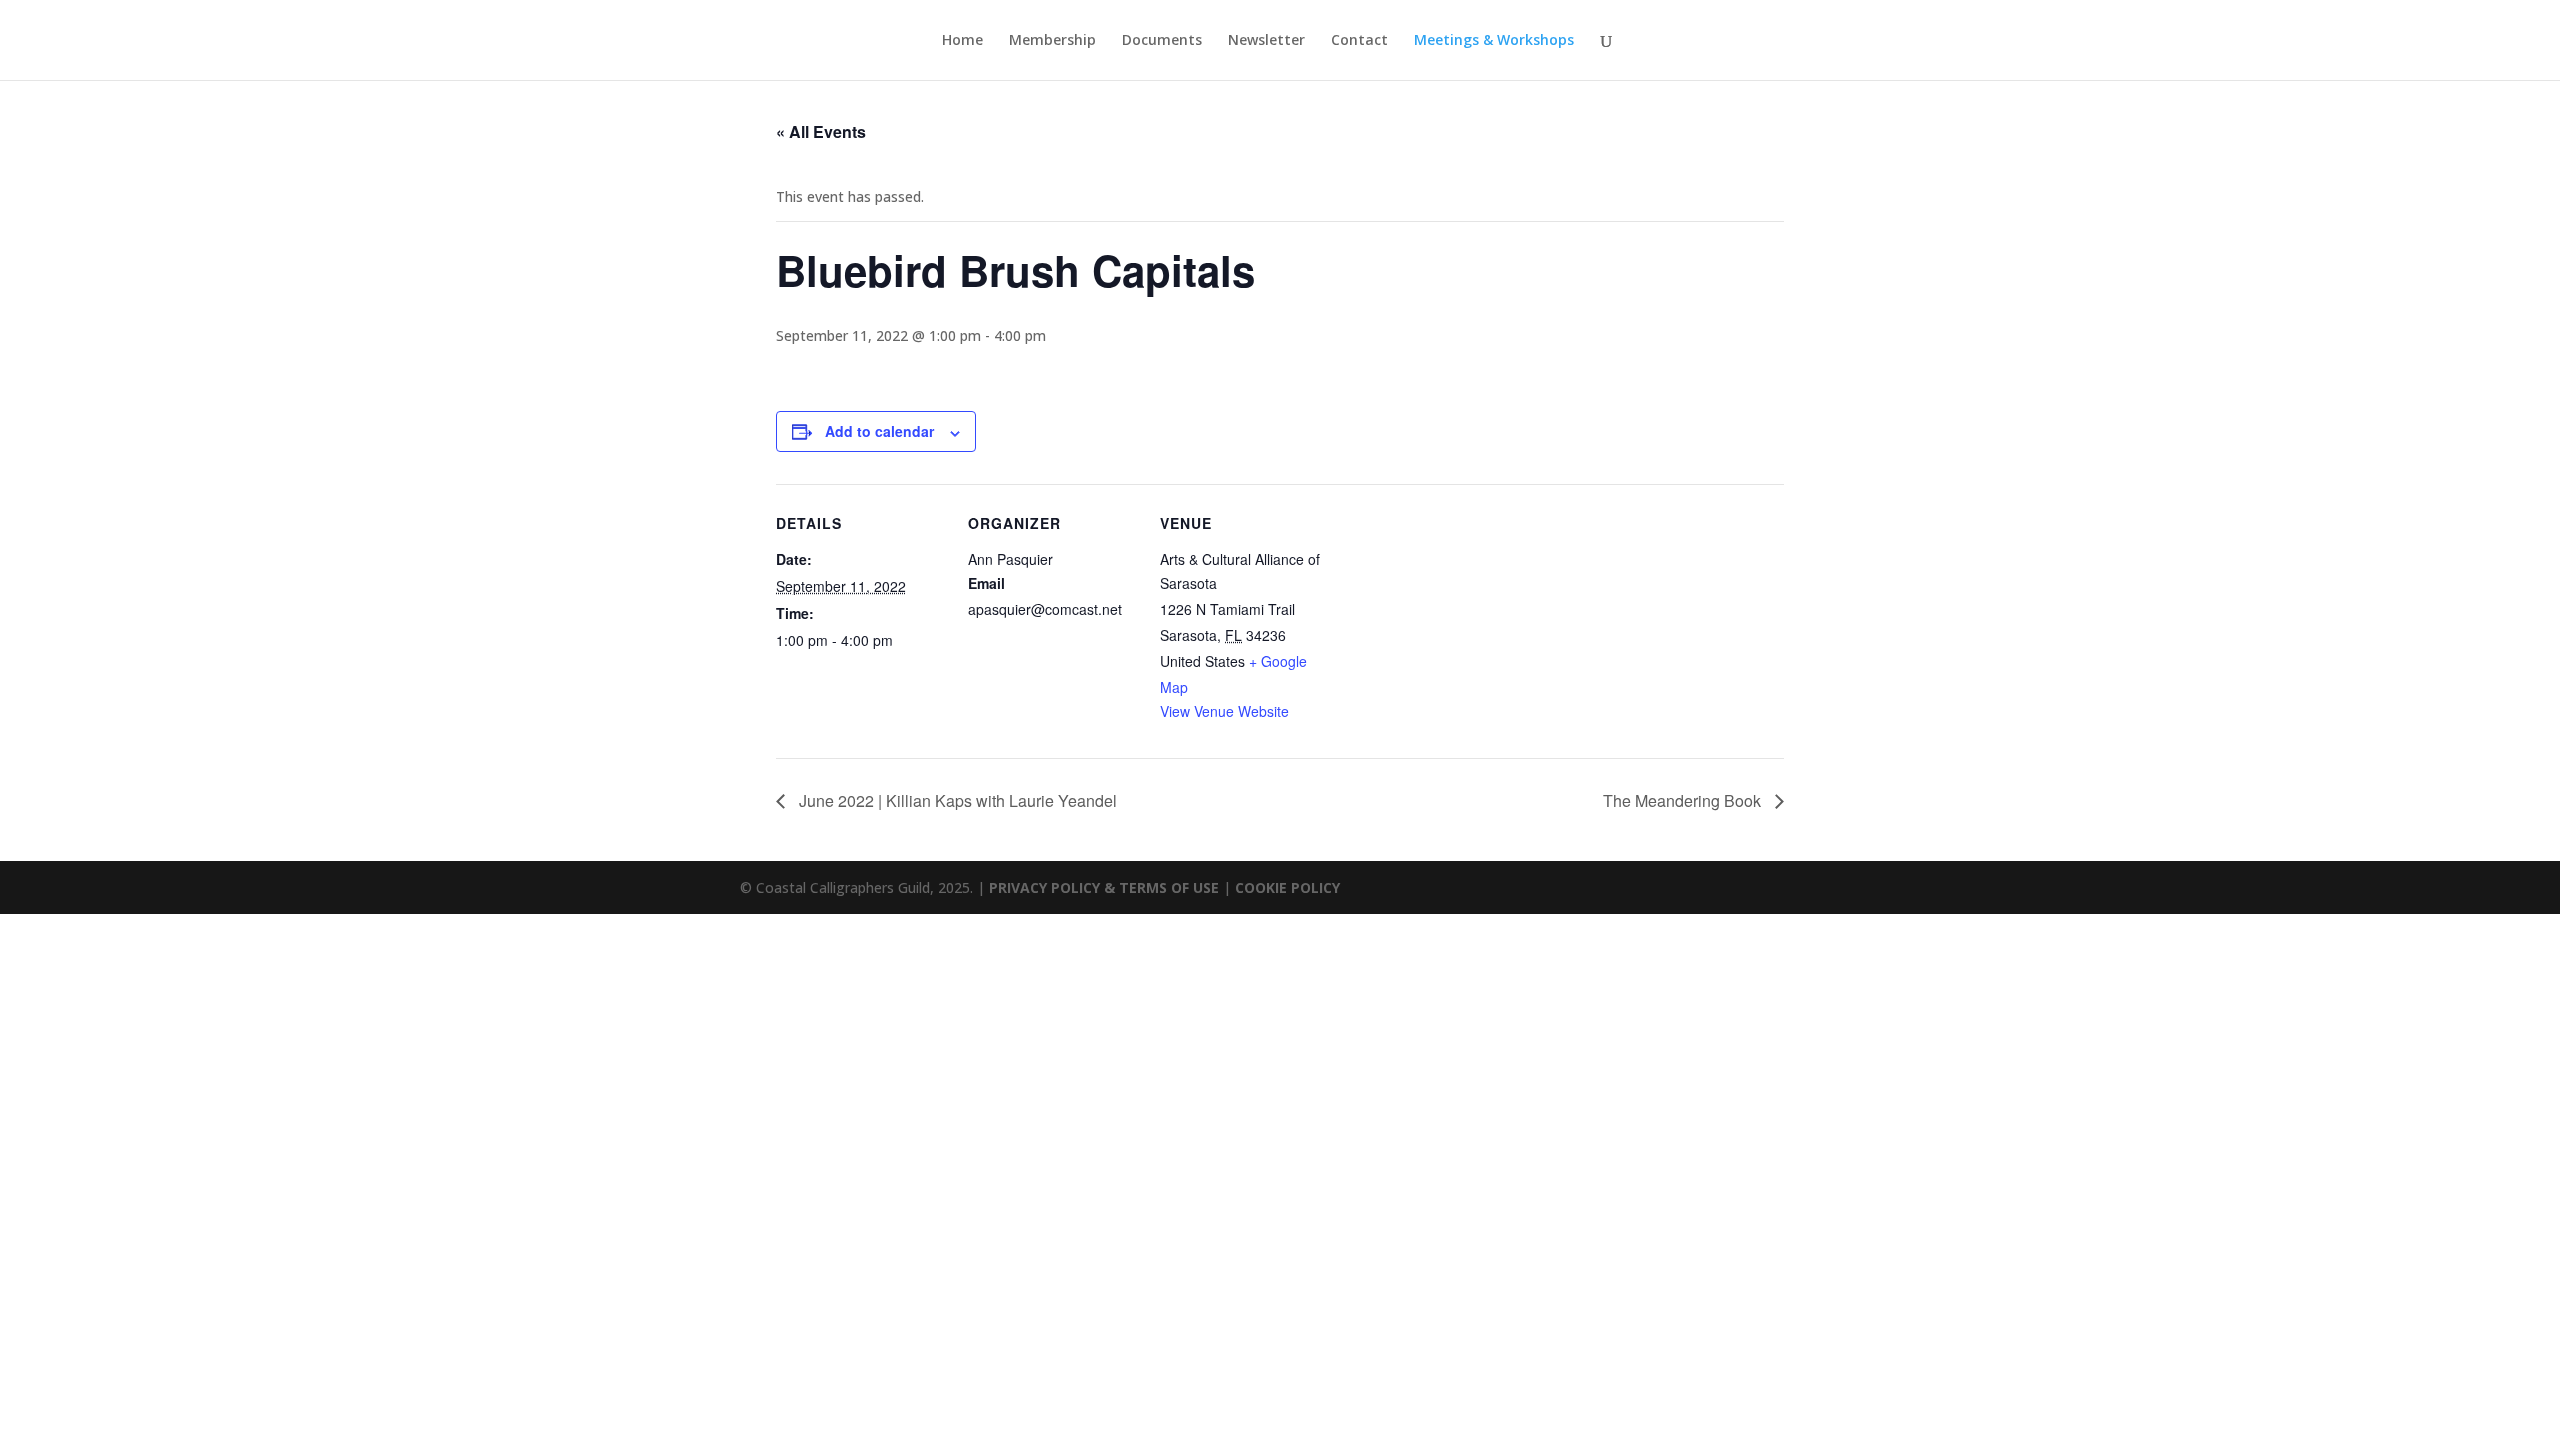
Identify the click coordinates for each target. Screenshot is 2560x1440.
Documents (1162, 41)
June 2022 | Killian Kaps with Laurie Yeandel (956, 800)
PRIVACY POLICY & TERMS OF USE (1104, 887)
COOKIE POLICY (1287, 887)
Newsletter (1266, 41)
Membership (1052, 41)
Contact (1359, 41)
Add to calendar (879, 431)
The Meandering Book (1684, 800)
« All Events (821, 131)
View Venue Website (1224, 711)
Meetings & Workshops (1494, 41)
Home (962, 41)
